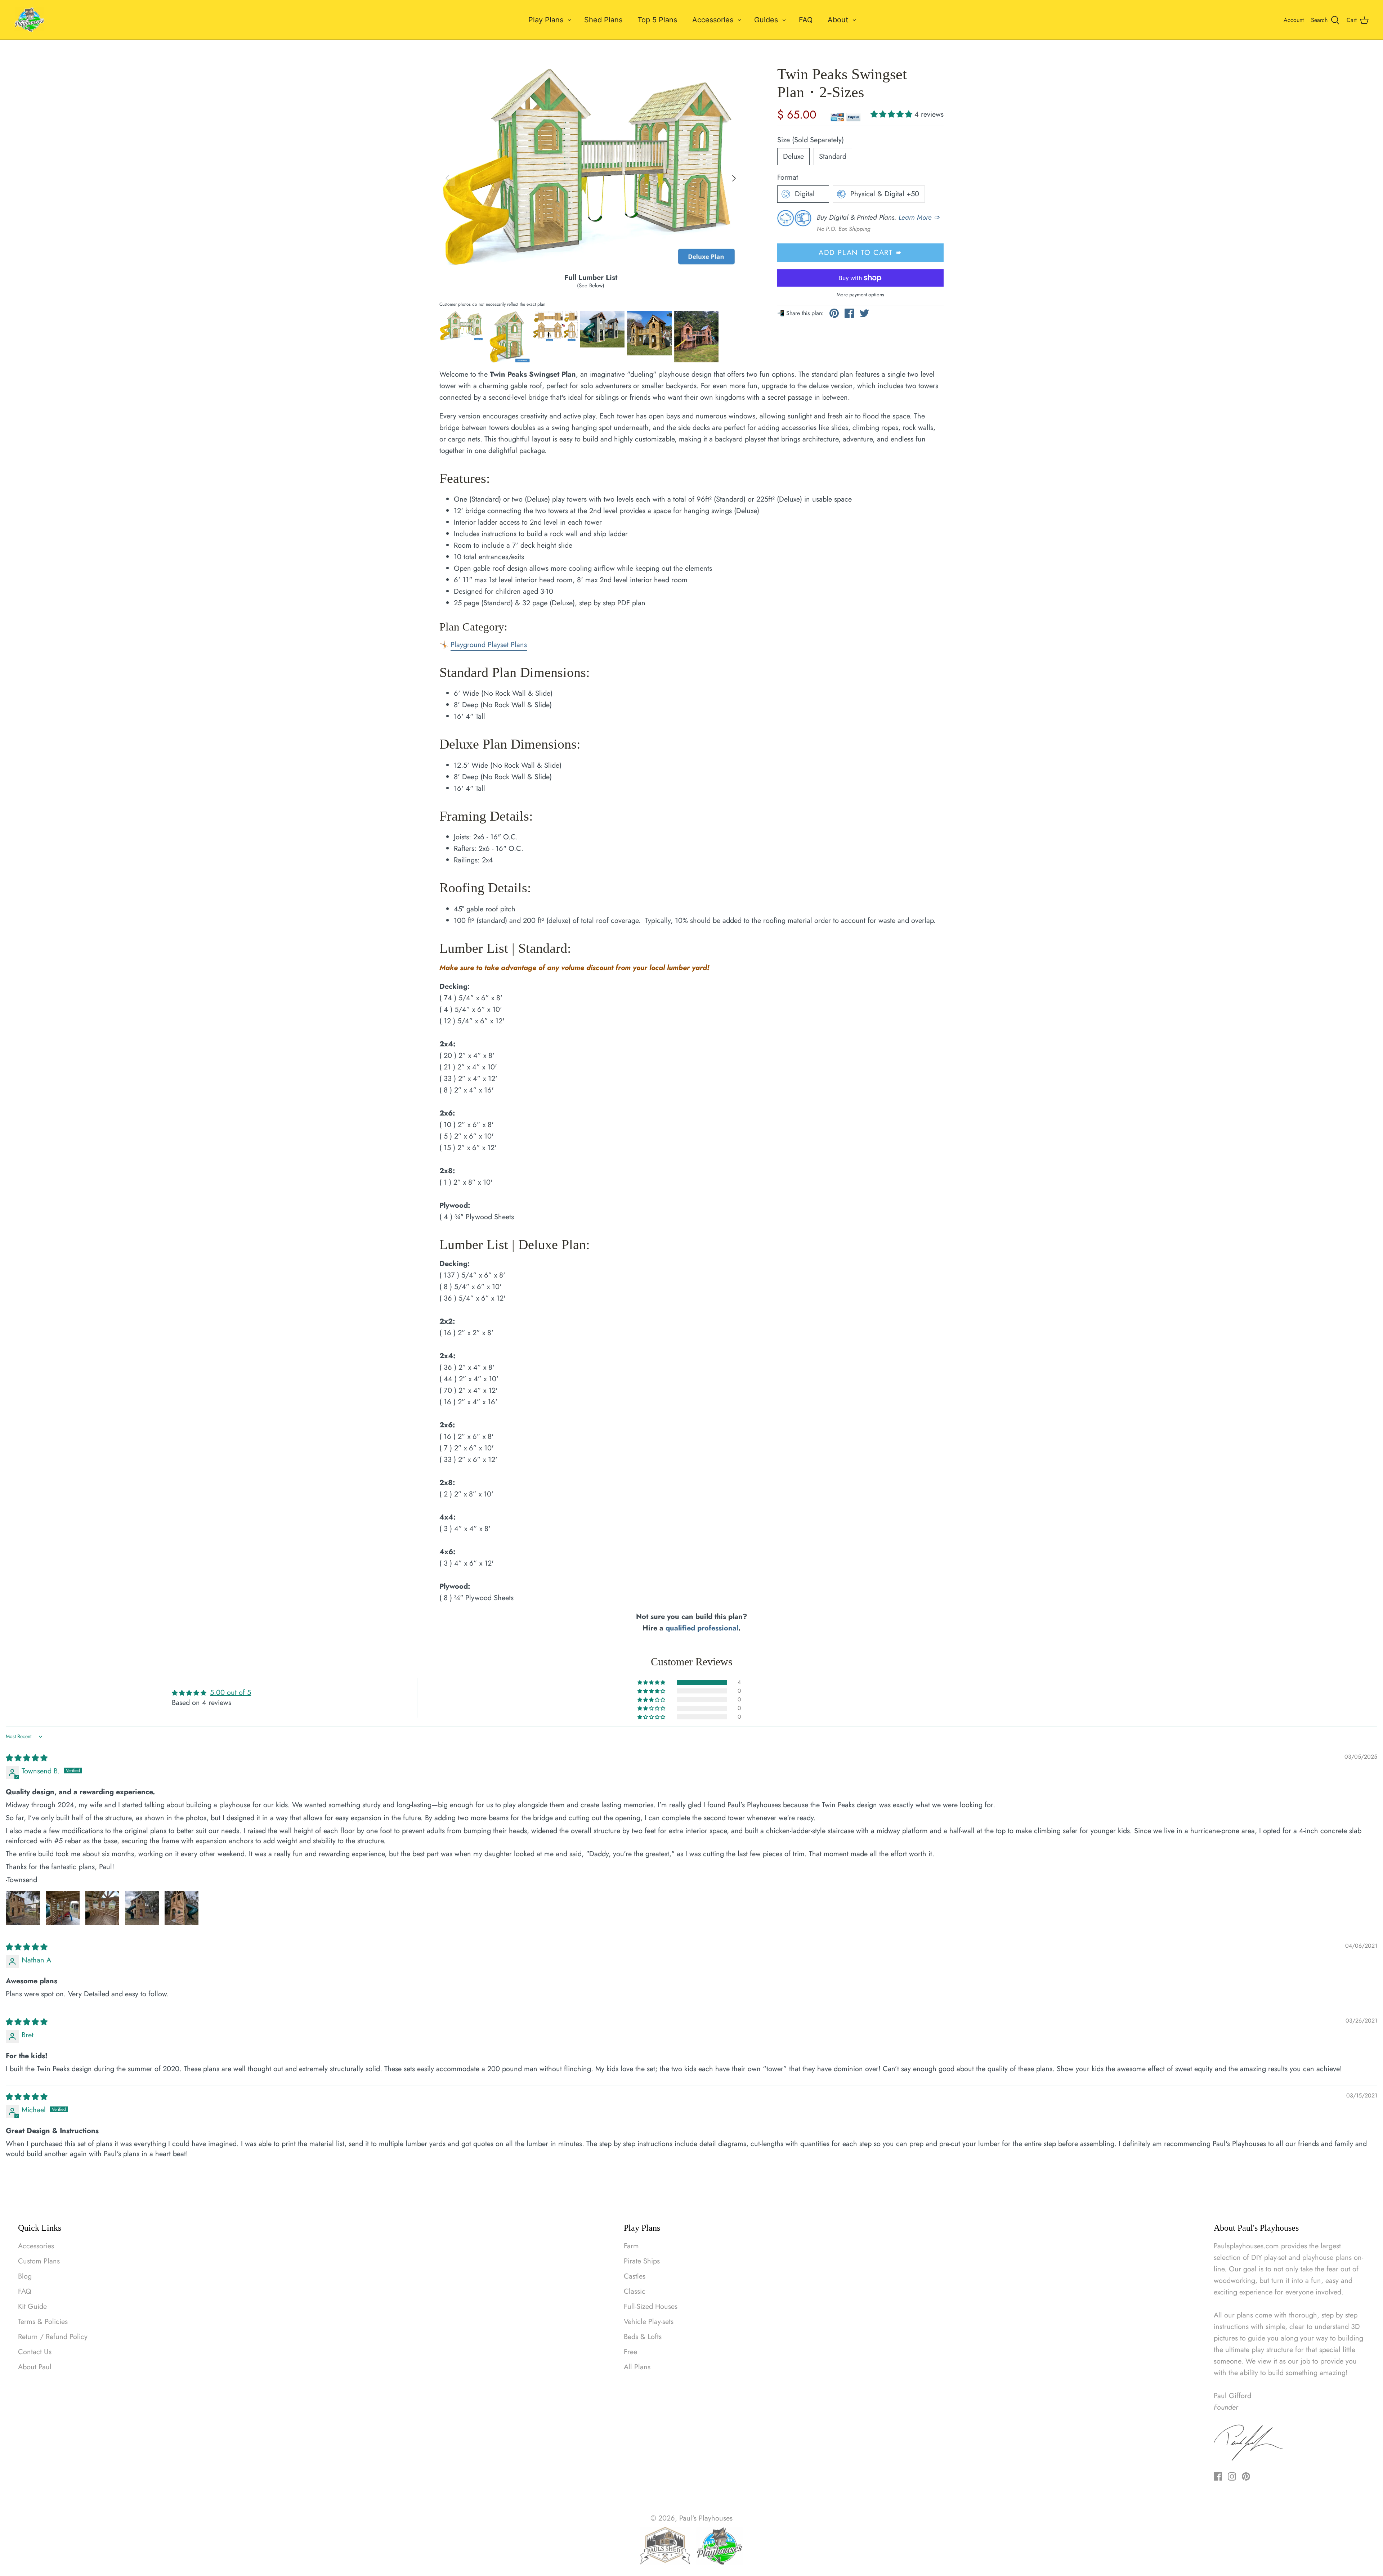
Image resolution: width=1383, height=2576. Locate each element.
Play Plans (546, 20)
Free (630, 2352)
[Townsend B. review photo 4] (142, 1908)
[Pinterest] (1246, 2476)
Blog (25, 2276)
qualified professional (702, 1628)
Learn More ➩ (919, 217)
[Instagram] (1232, 2476)
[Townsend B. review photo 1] (23, 1908)
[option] (591, 169)
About (838, 20)
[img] (27, 1758)
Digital (805, 194)
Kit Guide (32, 2306)
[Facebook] (1218, 2476)
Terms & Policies (43, 2322)
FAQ (806, 20)
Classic (635, 2291)
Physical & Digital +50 (885, 194)
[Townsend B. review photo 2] (63, 1908)
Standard (833, 156)
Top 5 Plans (657, 20)
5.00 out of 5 (230, 1693)
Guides (766, 20)
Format (788, 178)
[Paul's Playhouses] (30, 20)
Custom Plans (39, 2261)
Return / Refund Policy (53, 2337)
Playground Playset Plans (489, 645)
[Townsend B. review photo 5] (182, 1908)
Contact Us (35, 2352)
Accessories (713, 20)
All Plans (637, 2367)
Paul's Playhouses (706, 2518)
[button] (892, 114)
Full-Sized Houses (651, 2306)
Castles (635, 2276)
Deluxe (793, 156)
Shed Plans (603, 20)
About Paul (35, 2367)
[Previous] (447, 178)
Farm (631, 2246)
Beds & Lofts (643, 2337)
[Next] (734, 178)
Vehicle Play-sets (649, 2322)
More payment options (860, 295)
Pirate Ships (642, 2261)
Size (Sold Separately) (811, 140)
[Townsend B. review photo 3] (102, 1908)
